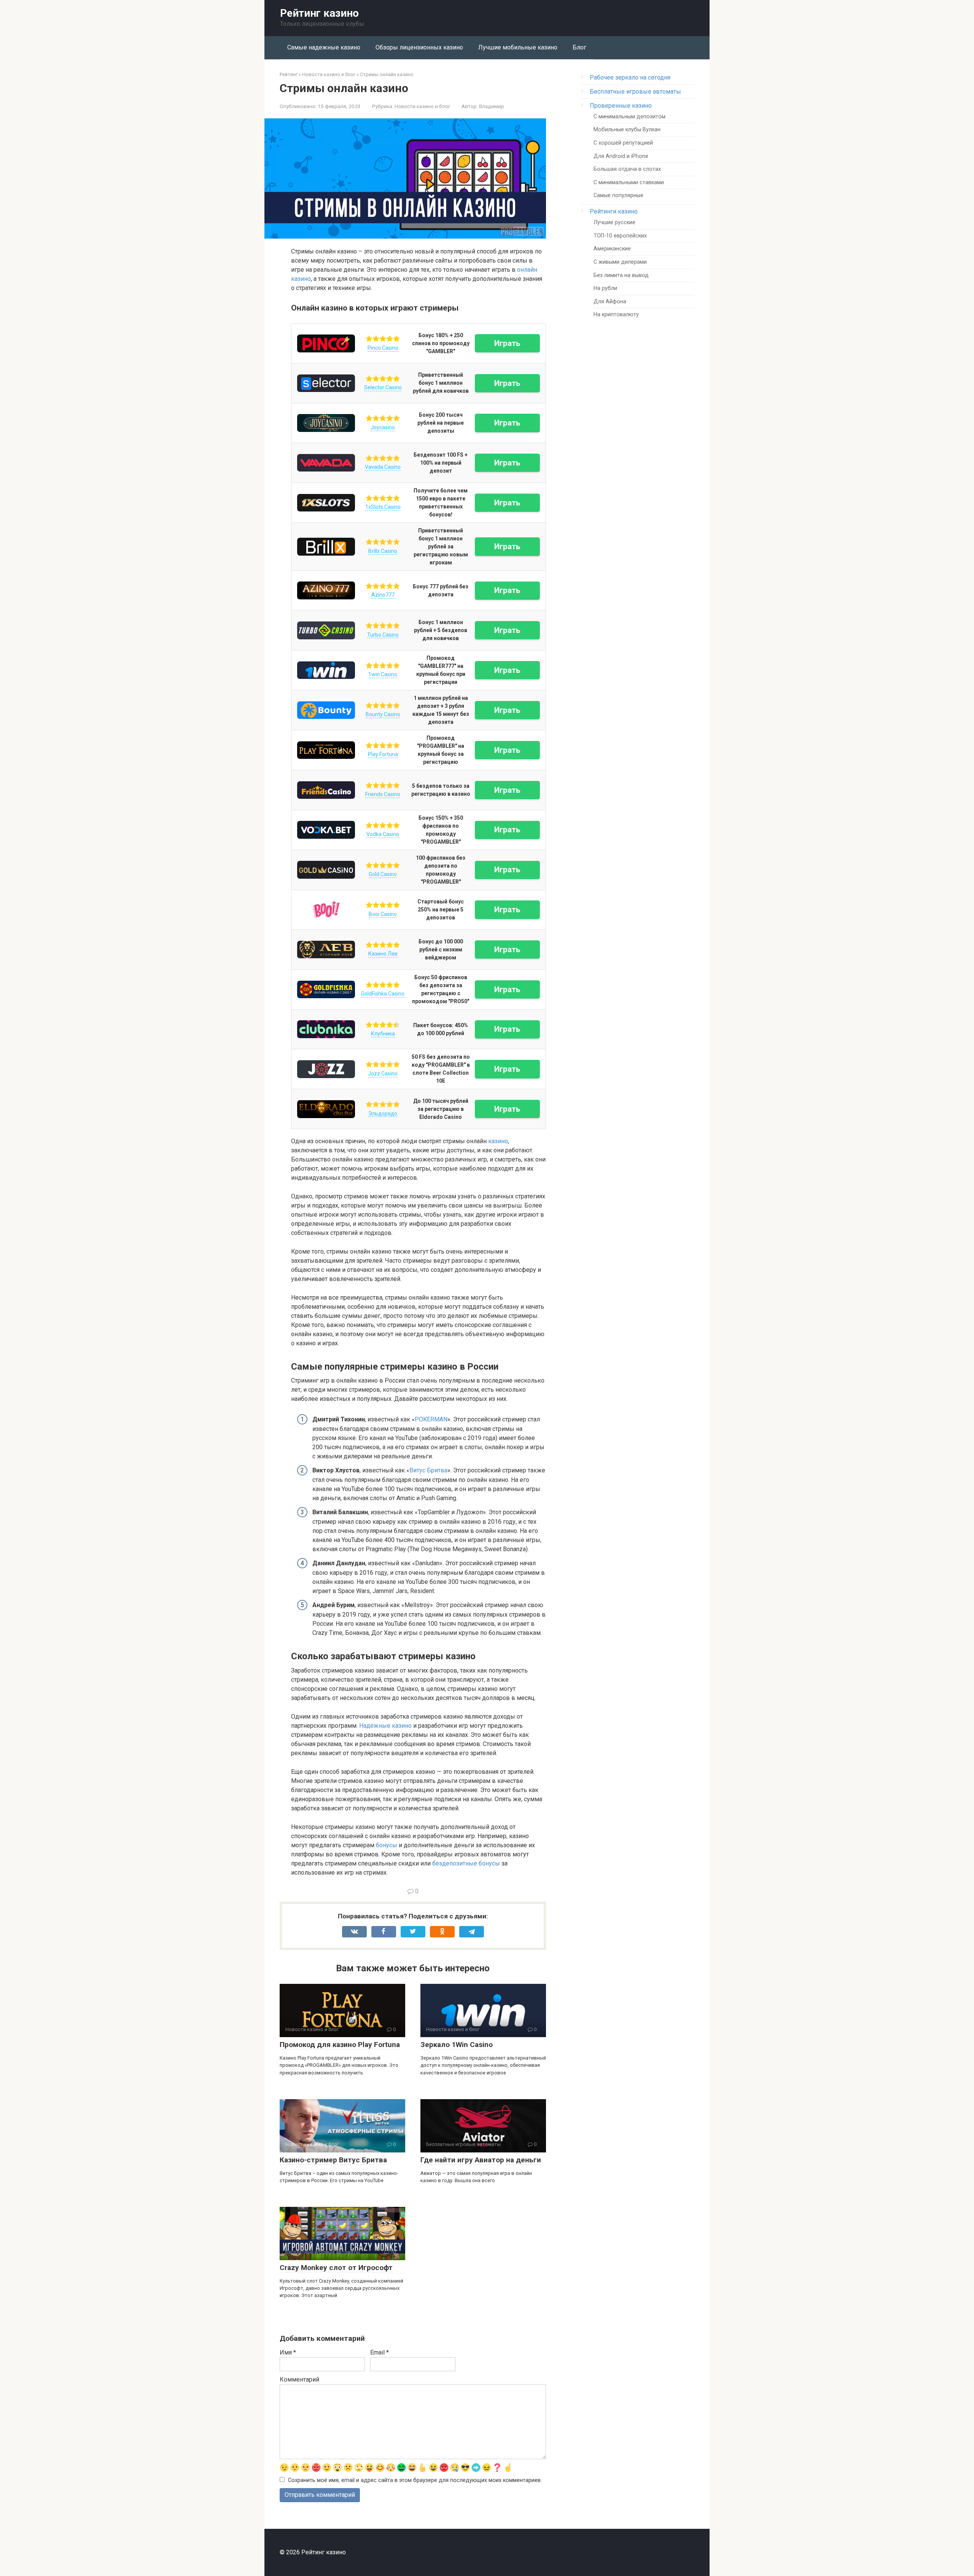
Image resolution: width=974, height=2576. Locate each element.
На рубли (605, 288)
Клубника (383, 1034)
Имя (288, 2352)
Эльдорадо (383, 1114)
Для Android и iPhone (621, 156)
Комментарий (299, 2379)
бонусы (387, 1845)
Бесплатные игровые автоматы (635, 92)
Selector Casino (383, 387)
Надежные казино (385, 1726)
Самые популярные (618, 195)
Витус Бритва (428, 1470)
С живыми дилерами (620, 262)
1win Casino (383, 674)
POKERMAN (431, 1419)
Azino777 (383, 595)
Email (380, 2352)
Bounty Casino (383, 714)
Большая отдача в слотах (627, 169)
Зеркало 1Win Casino (457, 2045)
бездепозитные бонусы (466, 1863)
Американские (612, 249)
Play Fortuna (383, 754)
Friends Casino (383, 794)
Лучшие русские (614, 222)
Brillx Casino (383, 551)
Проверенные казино (621, 106)
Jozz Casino (383, 1074)
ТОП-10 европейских (620, 236)
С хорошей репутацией (623, 143)
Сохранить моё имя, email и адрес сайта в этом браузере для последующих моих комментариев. (415, 2480)
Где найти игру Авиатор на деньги (481, 2160)
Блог (579, 47)
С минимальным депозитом (629, 117)
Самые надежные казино (324, 47)
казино (498, 1141)
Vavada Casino (383, 467)
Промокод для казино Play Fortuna (340, 2045)
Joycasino (383, 427)
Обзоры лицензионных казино (419, 47)
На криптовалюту (616, 315)
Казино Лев (383, 954)
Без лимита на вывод (621, 275)
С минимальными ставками (629, 182)
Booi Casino (383, 914)
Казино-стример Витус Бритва (333, 2160)
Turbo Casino (383, 635)
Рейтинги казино (614, 211)
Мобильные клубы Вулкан (627, 130)
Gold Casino (383, 874)
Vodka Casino (383, 834)
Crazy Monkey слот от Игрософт (336, 2268)
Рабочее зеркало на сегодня (630, 77)
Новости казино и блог (422, 106)
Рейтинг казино (319, 13)
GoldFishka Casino (383, 994)
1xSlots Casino (383, 507)
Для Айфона (610, 302)
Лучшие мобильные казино (518, 47)
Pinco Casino (383, 348)
